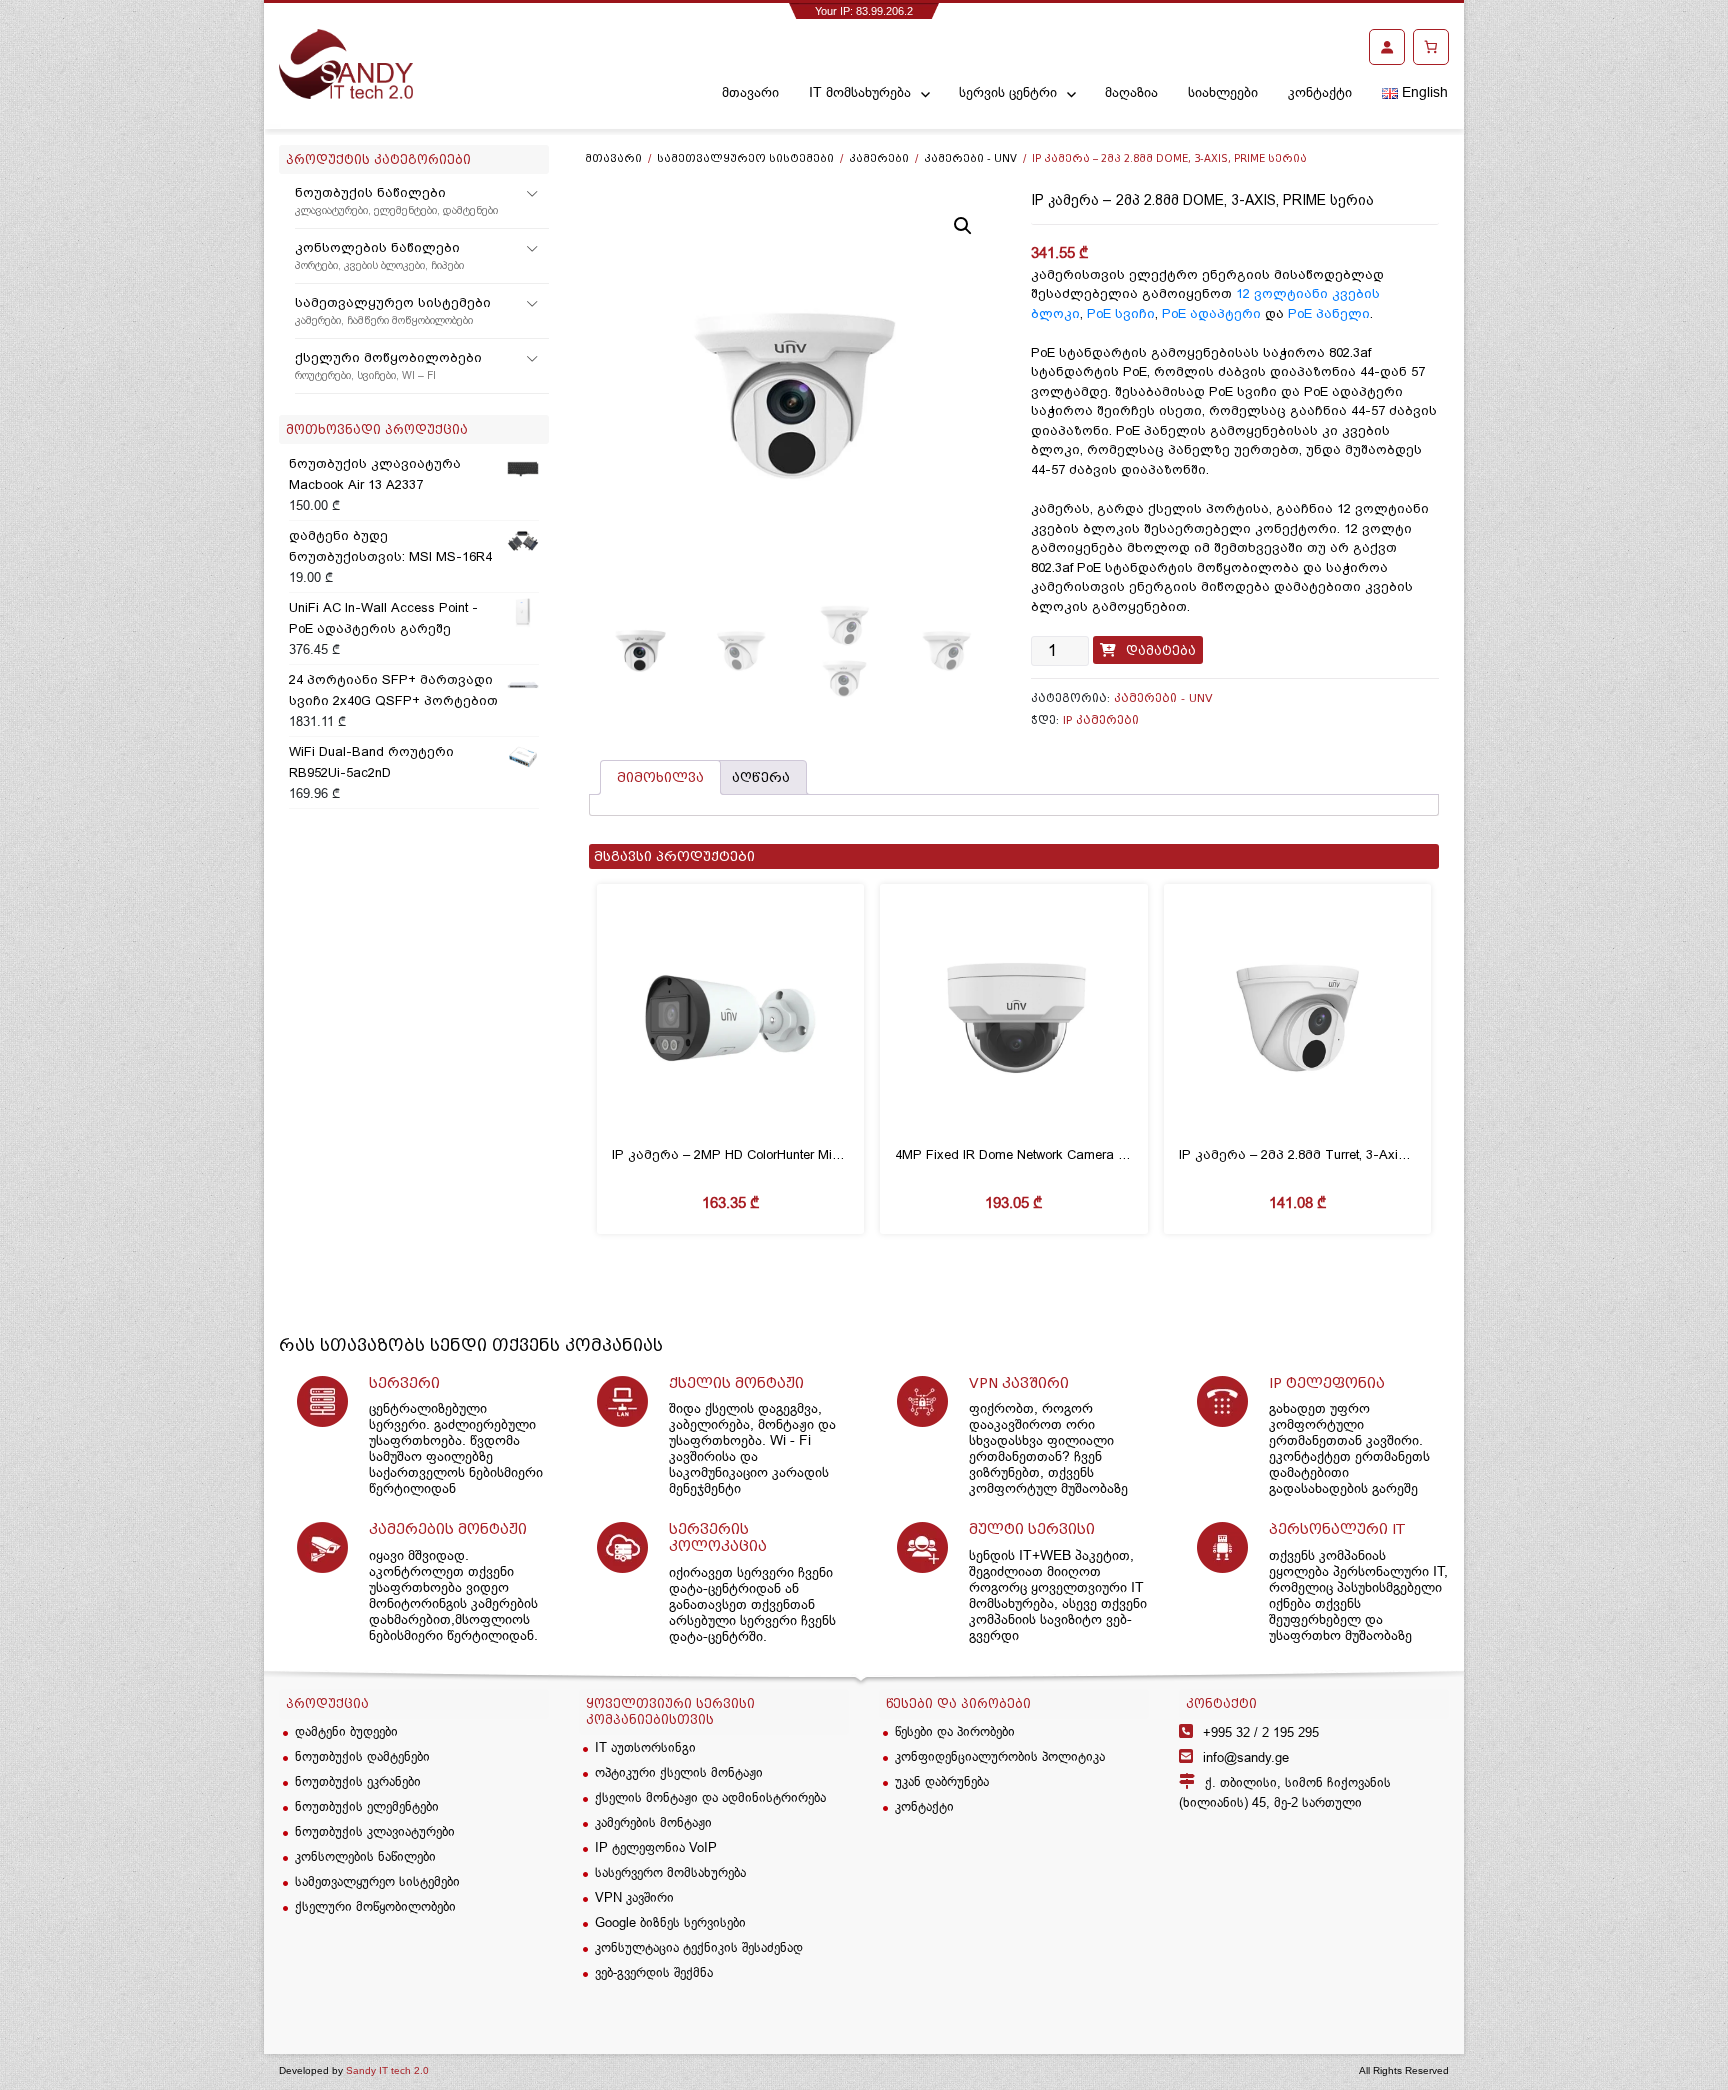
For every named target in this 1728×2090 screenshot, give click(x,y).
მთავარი (750, 92)
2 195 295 (1261, 1732)
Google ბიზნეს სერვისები (670, 1922)
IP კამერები (1101, 720)
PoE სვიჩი (1121, 313)
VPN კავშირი (634, 1897)
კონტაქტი (1320, 92)
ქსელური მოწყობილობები (388, 366)
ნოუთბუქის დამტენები (362, 1756)
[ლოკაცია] (1314, 1935)
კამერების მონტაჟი (653, 1822)
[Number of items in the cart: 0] (1431, 47)
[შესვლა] (1387, 47)
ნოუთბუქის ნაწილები (396, 201)
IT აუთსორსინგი (645, 1747)
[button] (963, 226)
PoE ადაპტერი (1211, 313)
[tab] (660, 777)
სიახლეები (1223, 92)
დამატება (1161, 650)
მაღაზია (1131, 92)
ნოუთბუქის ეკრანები (358, 1781)
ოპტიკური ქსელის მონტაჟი (679, 1772)
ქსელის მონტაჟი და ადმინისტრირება (710, 1797)
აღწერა (761, 777)
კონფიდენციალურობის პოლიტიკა (1000, 1756)
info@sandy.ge (1246, 1757)
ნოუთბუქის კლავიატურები (375, 1831)
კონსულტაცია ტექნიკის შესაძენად (699, 1947)
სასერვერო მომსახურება (670, 1872)
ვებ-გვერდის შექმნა (654, 1972)
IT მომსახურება (860, 92)
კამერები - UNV (970, 158)
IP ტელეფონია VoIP (656, 1847)
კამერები (879, 158)
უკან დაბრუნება (942, 1781)
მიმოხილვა (660, 777)
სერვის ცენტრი (1008, 92)
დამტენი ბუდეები (346, 1731)
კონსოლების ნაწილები (379, 256)
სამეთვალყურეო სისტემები (393, 311)
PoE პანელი (1329, 313)
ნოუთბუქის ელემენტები (367, 1806)
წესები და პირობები (955, 1731)
